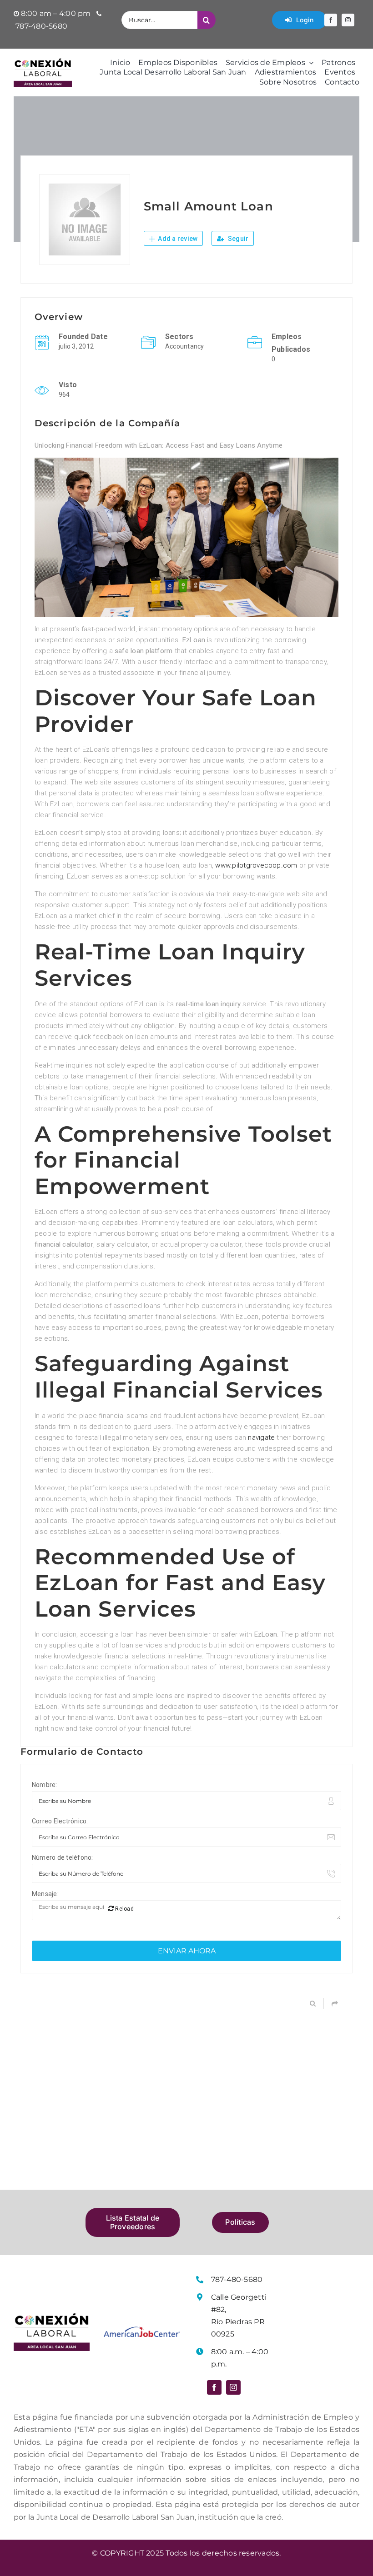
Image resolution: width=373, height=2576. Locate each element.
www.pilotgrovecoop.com (256, 865)
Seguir (238, 239)
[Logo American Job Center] (142, 2330)
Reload (124, 1909)
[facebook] (331, 20)
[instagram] (348, 20)
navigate (261, 1438)
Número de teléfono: (63, 1857)
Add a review (177, 239)
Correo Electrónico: (60, 1821)
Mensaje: (45, 1894)
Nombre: (45, 1785)
